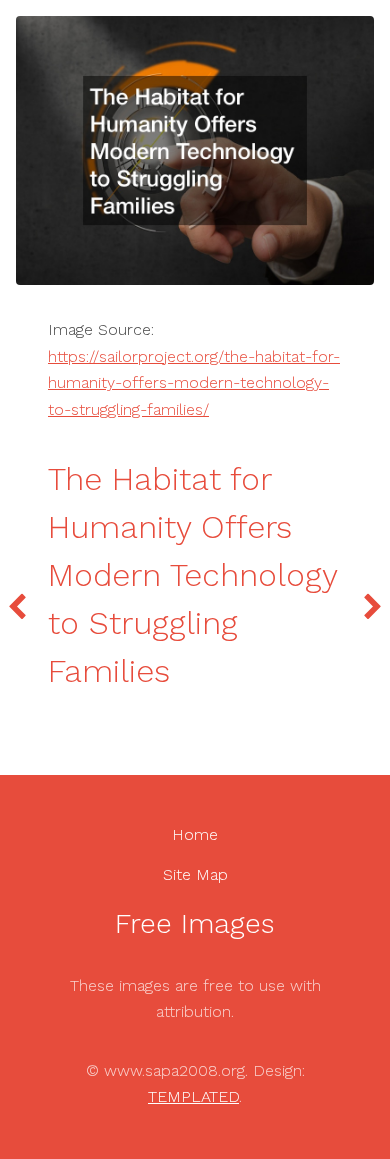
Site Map (195, 874)
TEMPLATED (193, 1096)
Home (195, 834)
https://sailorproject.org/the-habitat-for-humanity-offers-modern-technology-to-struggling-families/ (194, 383)
